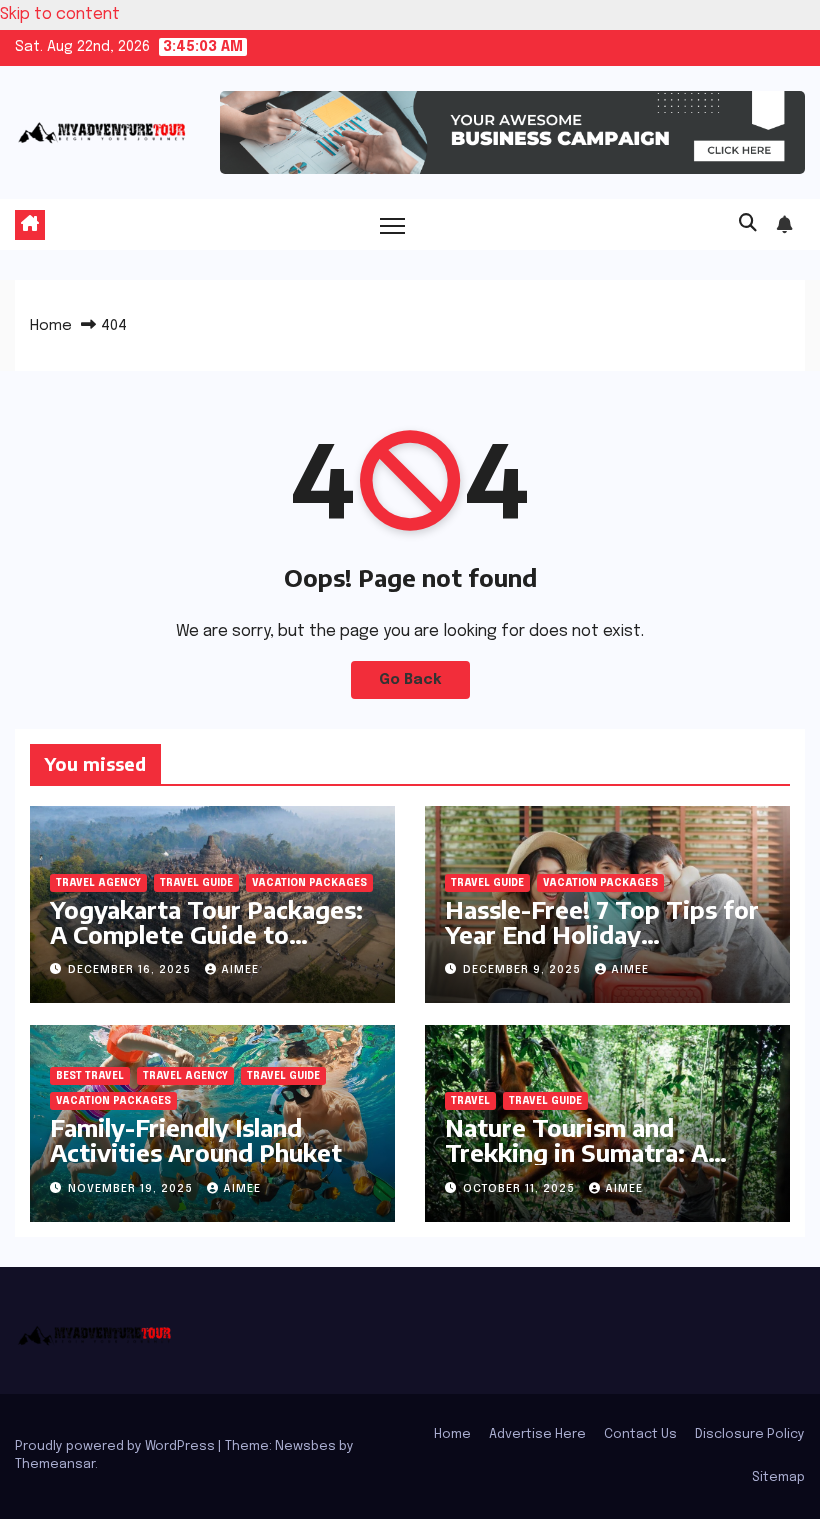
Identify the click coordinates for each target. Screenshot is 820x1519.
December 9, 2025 (524, 970)
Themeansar (55, 1464)
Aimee (240, 970)
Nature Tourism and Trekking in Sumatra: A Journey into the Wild (576, 1152)
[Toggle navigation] (392, 224)
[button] (748, 224)
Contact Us (640, 1434)
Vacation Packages (309, 883)
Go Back (410, 680)
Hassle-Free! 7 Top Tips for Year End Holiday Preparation (602, 934)
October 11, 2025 (521, 1189)
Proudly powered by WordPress (116, 1446)
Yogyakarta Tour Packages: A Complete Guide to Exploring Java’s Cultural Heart (206, 946)
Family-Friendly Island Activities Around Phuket (196, 1139)
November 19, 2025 (132, 1189)
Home (51, 326)
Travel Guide (196, 883)
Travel (470, 1101)
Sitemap (778, 1477)
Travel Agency (98, 883)
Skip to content (60, 14)
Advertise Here (537, 1434)
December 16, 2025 (131, 970)
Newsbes (305, 1446)
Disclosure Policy (750, 1434)
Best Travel (90, 1076)
